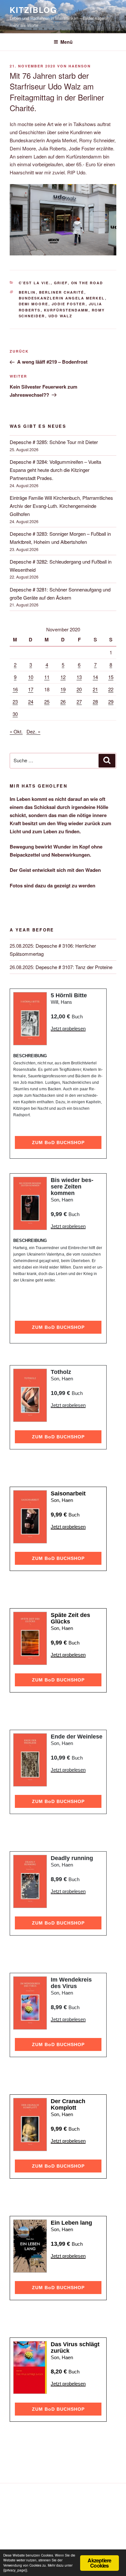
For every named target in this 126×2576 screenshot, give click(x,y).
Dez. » (33, 731)
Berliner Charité (62, 292)
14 (95, 677)
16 (15, 689)
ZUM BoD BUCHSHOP (58, 1142)
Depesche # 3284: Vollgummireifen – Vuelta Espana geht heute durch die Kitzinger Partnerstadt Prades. (55, 470)
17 (31, 689)
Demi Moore (34, 304)
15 (111, 677)
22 (111, 689)
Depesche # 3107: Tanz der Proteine (74, 967)
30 (15, 714)
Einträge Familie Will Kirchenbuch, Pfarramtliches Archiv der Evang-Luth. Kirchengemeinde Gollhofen (61, 506)
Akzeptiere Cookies (99, 2563)
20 (79, 689)
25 (47, 702)
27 (79, 702)
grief (61, 283)
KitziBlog (33, 10)
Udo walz (61, 316)
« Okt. (16, 731)
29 (111, 702)
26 (63, 702)
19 (63, 689)
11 (47, 677)
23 (15, 702)
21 (95, 689)
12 (63, 677)
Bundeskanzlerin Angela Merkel (62, 298)
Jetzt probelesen (68, 1029)
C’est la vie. (35, 283)
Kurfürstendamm (66, 310)
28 (95, 702)
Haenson (80, 66)
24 (31, 702)
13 (79, 677)
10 (31, 677)
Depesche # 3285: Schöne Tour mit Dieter (54, 442)
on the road (87, 283)
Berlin (27, 292)
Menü (67, 42)
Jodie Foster (69, 304)
